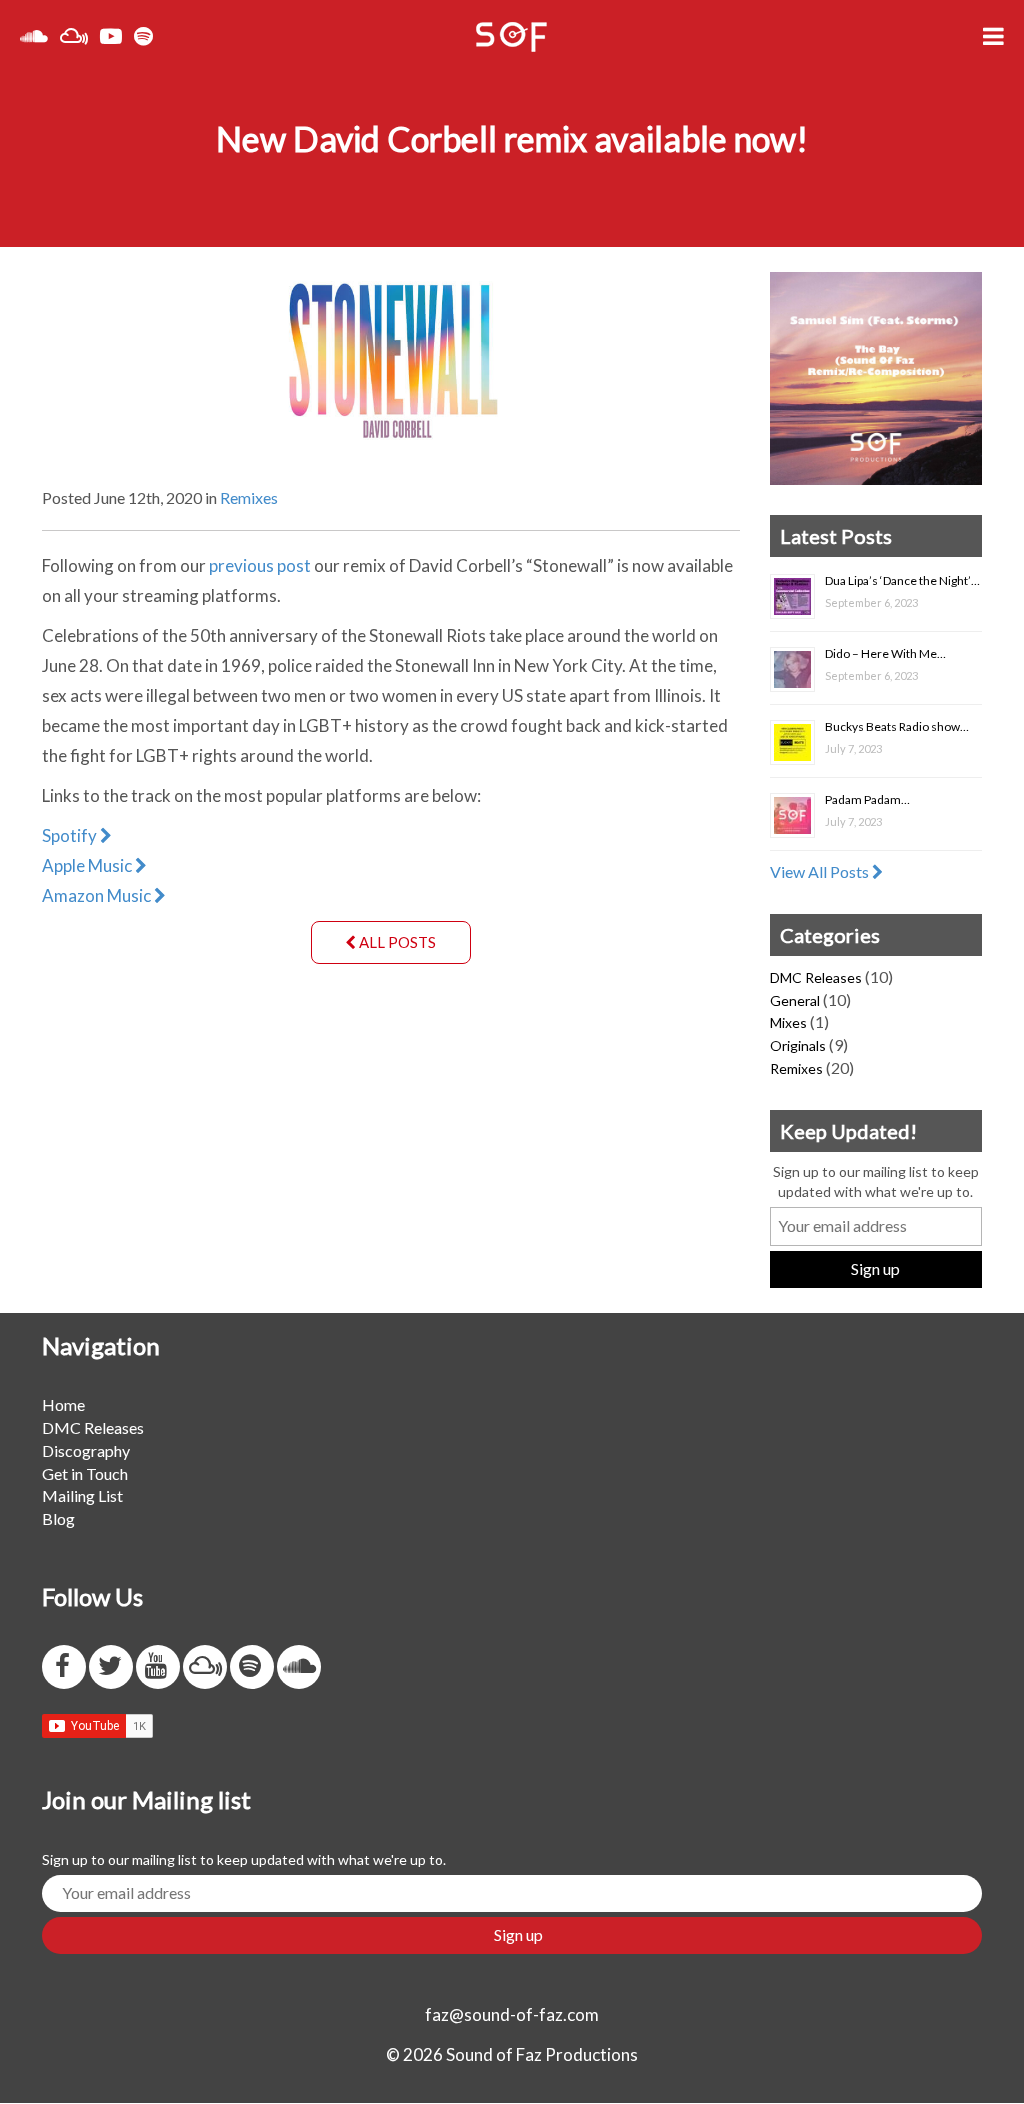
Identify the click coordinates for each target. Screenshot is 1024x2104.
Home (63, 1404)
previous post (260, 565)
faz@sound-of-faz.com (512, 2014)
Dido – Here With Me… (885, 653)
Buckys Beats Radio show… (897, 726)
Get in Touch (85, 1473)
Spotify (71, 835)
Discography (86, 1450)
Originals (798, 1045)
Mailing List (82, 1495)
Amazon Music (98, 895)
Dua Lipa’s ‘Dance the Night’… (902, 580)
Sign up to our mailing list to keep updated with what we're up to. (876, 1181)
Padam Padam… (867, 799)
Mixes (788, 1022)
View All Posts (821, 871)
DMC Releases (816, 977)
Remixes (249, 497)
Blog (58, 1518)
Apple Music (88, 865)
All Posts (396, 942)
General (795, 1000)
